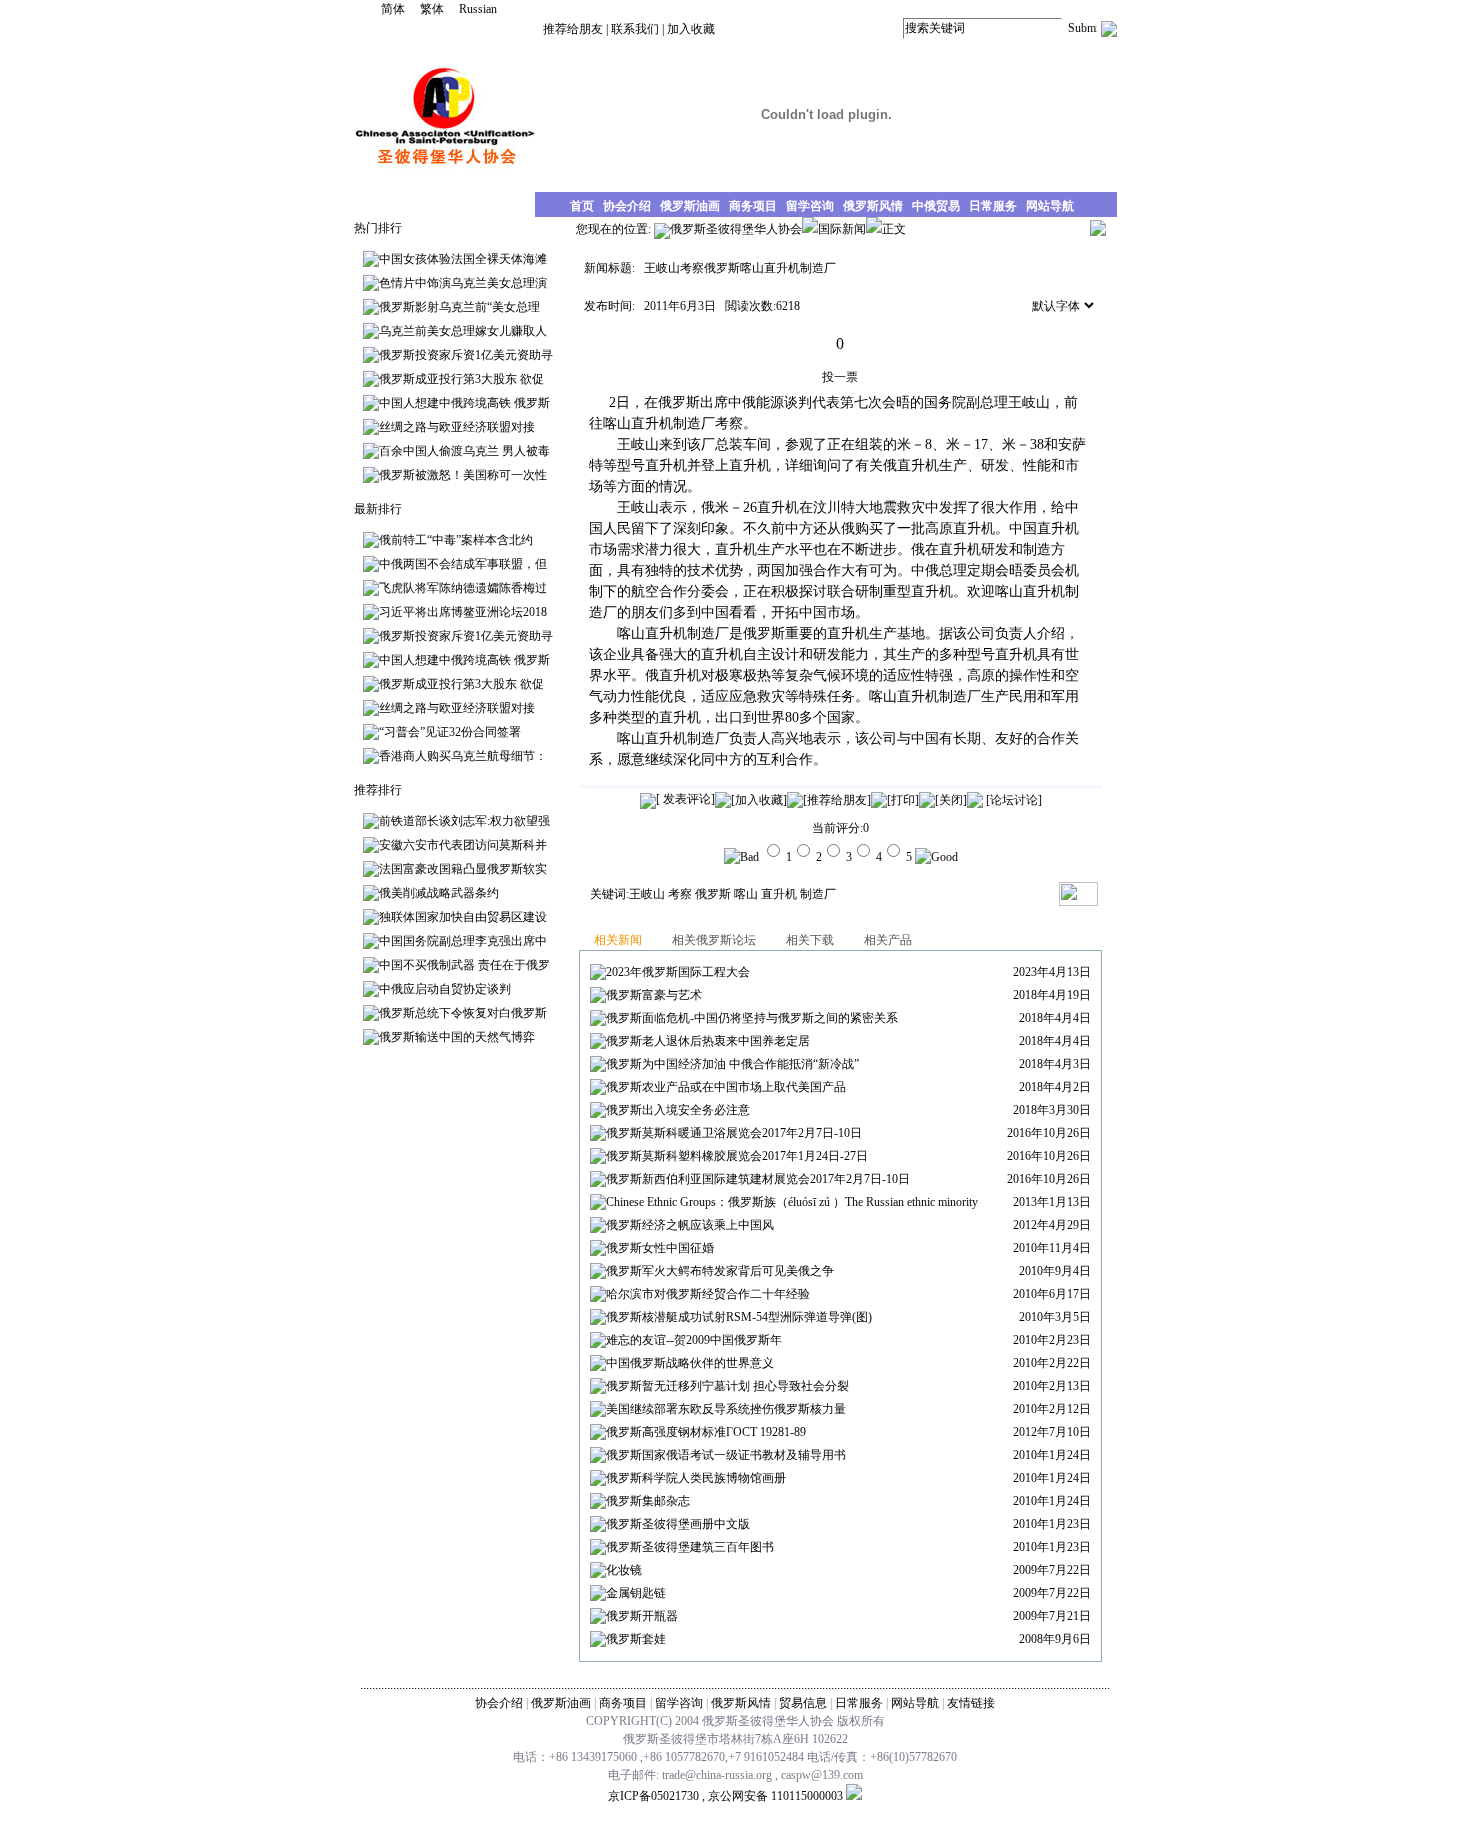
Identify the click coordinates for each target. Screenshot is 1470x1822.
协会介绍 (499, 1703)
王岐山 (647, 894)
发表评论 (685, 799)
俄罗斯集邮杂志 (648, 1501)
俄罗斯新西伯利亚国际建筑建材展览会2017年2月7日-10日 (758, 1179)
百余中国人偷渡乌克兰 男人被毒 (464, 451)
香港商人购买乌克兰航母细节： (463, 756)
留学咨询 (679, 1703)
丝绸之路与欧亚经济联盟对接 (457, 427)
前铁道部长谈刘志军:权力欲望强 (464, 821)
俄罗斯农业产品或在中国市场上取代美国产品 (726, 1087)
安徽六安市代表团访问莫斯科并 (463, 845)
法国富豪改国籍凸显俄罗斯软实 (463, 869)
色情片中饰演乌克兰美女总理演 (463, 283)
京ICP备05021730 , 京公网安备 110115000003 (725, 1796)
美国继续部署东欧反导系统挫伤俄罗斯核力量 (726, 1409)
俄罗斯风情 (741, 1703)
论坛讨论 (1014, 800)
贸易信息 (803, 1703)
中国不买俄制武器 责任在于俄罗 (464, 965)
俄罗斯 (713, 894)
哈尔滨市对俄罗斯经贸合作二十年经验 (708, 1294)
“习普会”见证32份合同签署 (450, 732)
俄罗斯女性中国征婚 (660, 1248)
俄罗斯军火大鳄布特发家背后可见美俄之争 (720, 1271)
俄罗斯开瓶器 (642, 1616)
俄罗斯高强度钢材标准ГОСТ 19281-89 (706, 1432)
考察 (680, 894)
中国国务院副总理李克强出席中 (463, 941)
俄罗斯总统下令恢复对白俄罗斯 (463, 1013)
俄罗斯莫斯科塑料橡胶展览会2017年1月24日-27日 (737, 1156)
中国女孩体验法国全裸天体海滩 (463, 259)
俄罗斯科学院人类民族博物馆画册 (696, 1478)
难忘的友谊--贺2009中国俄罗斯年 (694, 1340)
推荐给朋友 (573, 29)
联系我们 (635, 29)
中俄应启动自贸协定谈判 (445, 989)
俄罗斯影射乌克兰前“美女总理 (459, 307)
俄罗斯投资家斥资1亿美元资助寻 (466, 355)
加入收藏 (691, 29)
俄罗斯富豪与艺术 (654, 995)
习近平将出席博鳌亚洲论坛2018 (463, 612)
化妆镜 (624, 1570)
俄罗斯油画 (561, 1703)
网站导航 (915, 1703)
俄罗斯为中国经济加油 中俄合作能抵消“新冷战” (732, 1064)
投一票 (840, 377)
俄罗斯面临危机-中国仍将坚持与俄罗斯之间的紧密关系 (752, 1018)
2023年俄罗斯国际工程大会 (678, 972)
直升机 (779, 894)
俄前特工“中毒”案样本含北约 (456, 540)
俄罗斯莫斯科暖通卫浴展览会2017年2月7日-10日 (734, 1133)
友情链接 (971, 1703)
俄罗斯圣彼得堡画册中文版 (678, 1524)
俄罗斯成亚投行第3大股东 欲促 (461, 379)
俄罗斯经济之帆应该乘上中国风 (690, 1225)
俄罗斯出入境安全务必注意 (678, 1110)
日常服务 (859, 1703)
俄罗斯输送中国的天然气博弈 (457, 1037)
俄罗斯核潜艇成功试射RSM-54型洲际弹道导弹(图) (739, 1317)
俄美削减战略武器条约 (439, 893)
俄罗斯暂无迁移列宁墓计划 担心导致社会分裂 (727, 1386)
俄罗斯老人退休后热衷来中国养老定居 (708, 1041)
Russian (478, 9)
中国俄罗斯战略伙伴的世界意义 (690, 1363)
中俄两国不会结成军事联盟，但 (463, 564)
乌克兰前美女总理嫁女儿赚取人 (463, 331)
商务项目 (623, 1703)
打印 (903, 800)
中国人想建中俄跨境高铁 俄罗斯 (464, 403)
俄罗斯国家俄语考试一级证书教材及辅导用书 (726, 1455)
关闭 (951, 800)
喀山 (746, 894)
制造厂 (818, 894)
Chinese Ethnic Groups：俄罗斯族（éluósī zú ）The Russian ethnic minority (792, 1202)
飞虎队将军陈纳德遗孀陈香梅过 (463, 588)
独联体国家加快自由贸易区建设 (463, 917)
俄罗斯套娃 (636, 1639)
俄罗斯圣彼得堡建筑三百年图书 (690, 1547)
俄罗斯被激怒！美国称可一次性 (463, 475)
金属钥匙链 (636, 1593)
